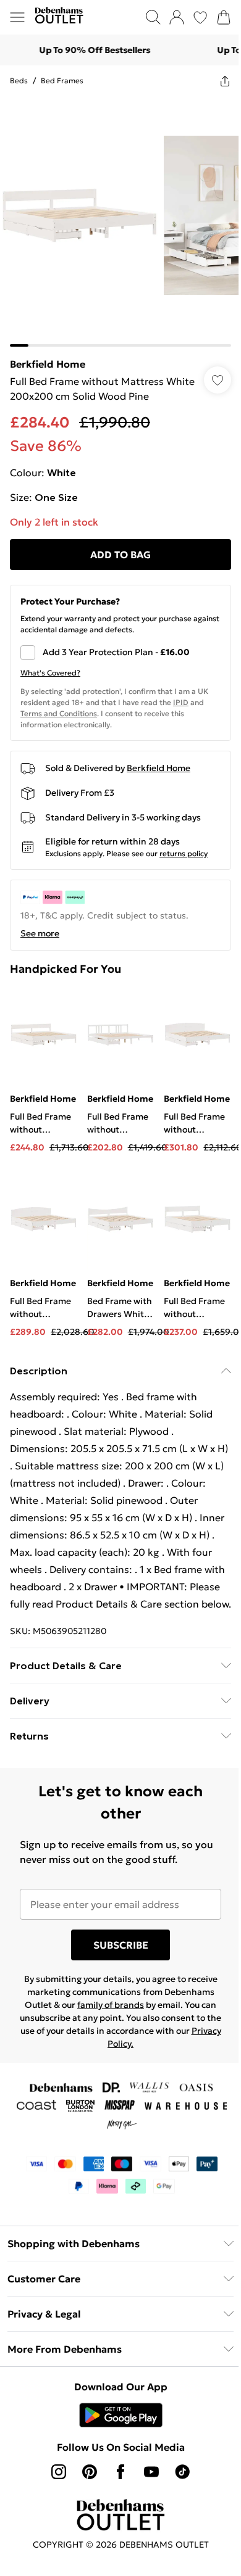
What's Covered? (50, 673)
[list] (120, 221)
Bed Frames (62, 80)
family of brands (111, 2005)
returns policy (184, 853)
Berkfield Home (48, 364)
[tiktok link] (182, 2472)
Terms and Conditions (59, 713)
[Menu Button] (17, 17)
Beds (19, 80)
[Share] (225, 81)
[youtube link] (151, 2472)
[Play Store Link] (121, 2415)
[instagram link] (59, 2472)
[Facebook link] (120, 2472)
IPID (181, 702)
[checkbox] (120, 653)
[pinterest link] (90, 2472)
